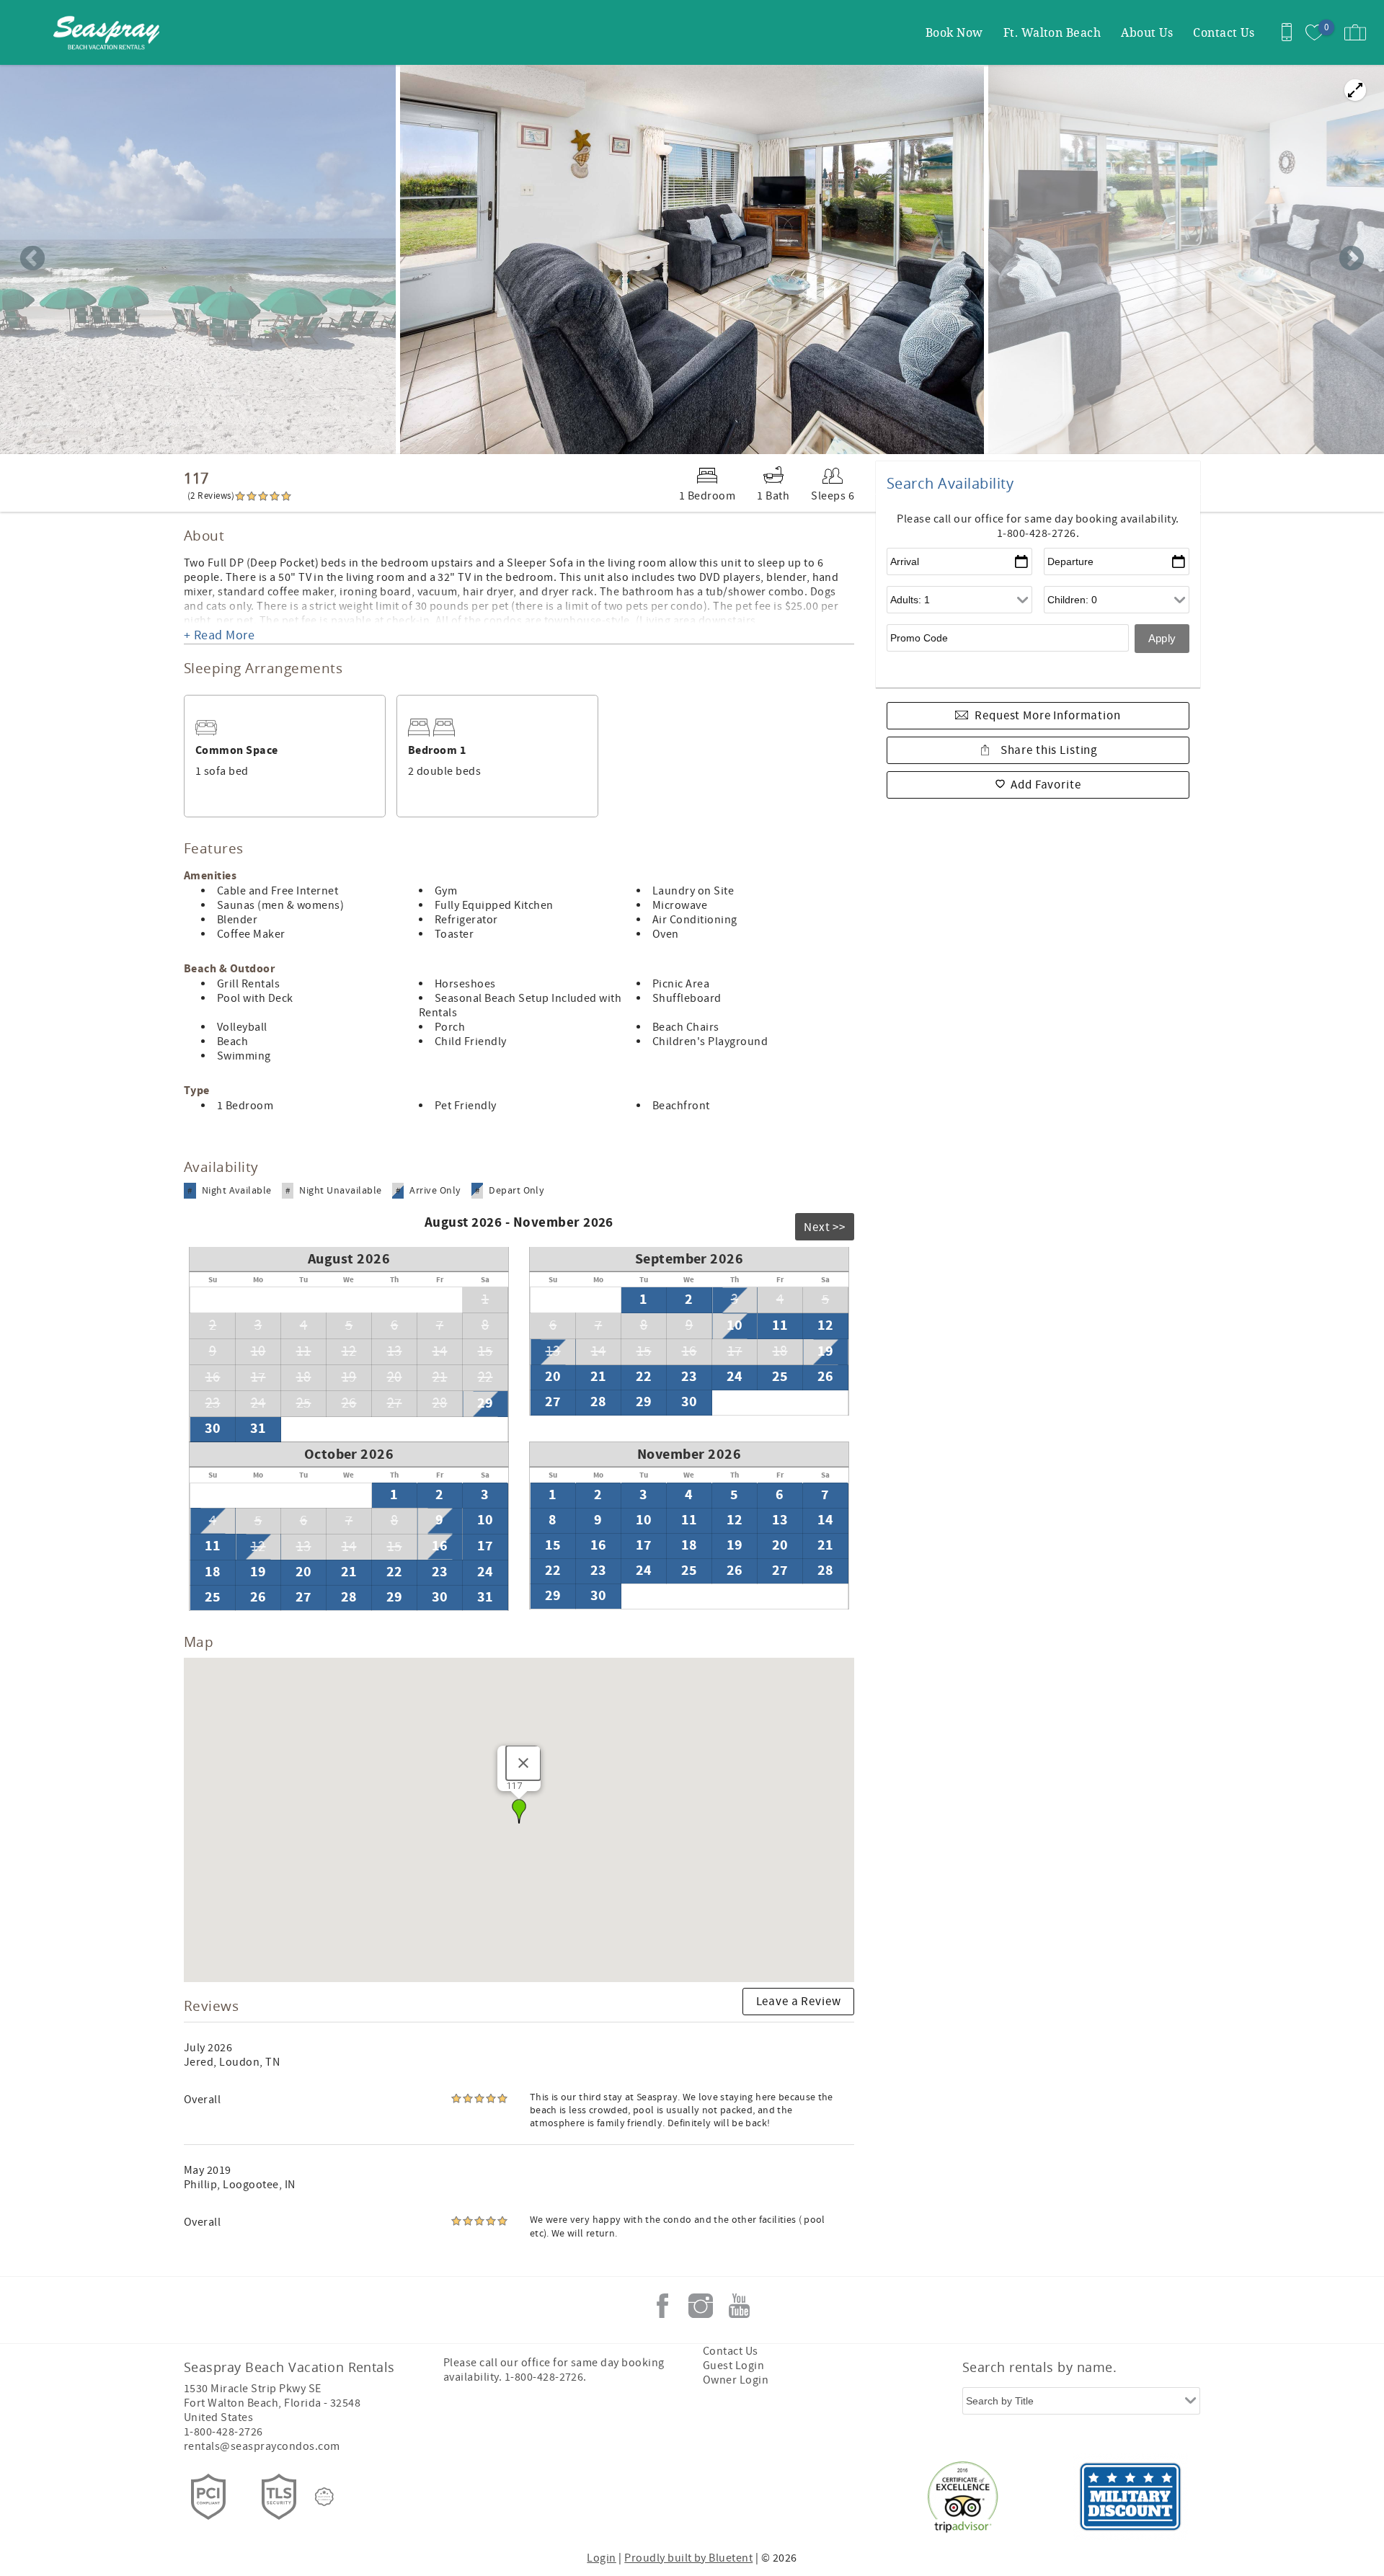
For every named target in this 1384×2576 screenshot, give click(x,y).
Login (601, 2558)
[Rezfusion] (324, 2497)
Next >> (825, 1227)
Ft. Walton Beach (1052, 32)
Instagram (701, 2306)
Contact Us (1224, 32)
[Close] (523, 1763)
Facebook (662, 2306)
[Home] (110, 32)
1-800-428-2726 (223, 2432)
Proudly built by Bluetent (688, 2558)
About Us (1147, 32)
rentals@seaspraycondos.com (262, 2446)
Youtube (739, 2306)
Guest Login (733, 2366)
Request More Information (1047, 716)
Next (1352, 259)
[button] (519, 1811)
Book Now (954, 32)
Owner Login (736, 2380)
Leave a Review (799, 2002)
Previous (32, 259)
